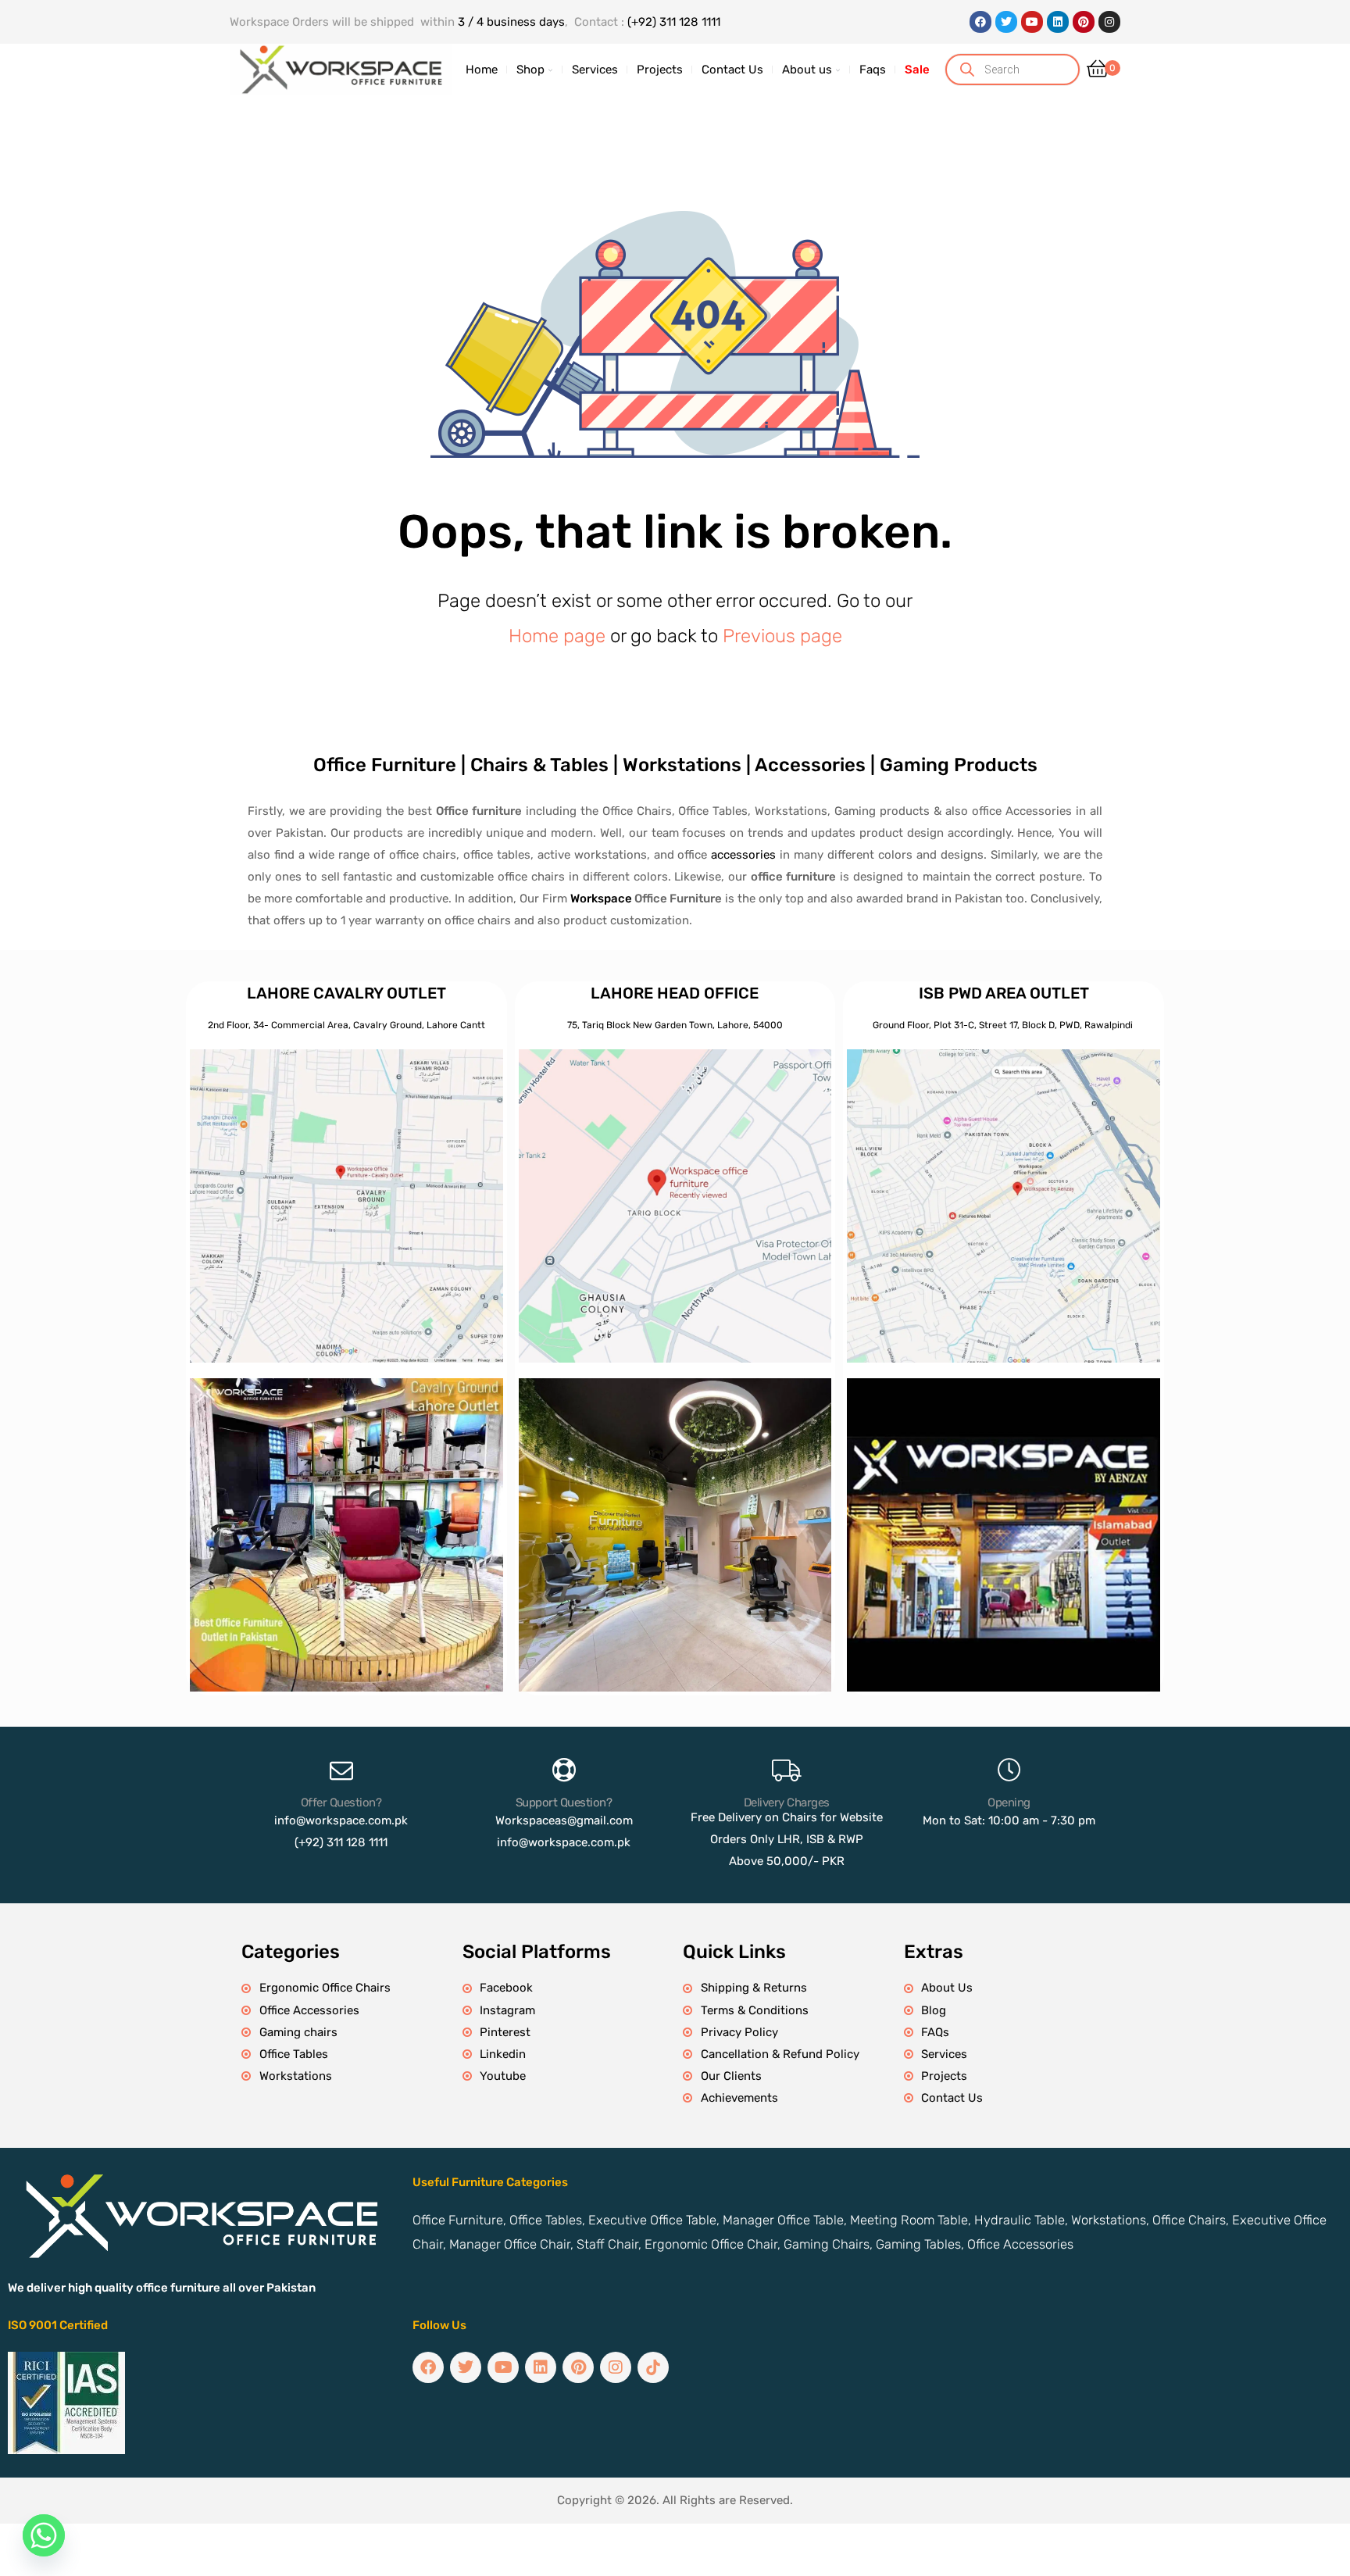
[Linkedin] (1058, 22)
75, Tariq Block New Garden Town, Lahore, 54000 (675, 1025)
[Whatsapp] (44, 2535)
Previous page (782, 636)
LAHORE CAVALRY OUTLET (346, 993)
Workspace (601, 899)
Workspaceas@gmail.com (564, 1820)
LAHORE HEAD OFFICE (675, 993)
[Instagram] (1109, 22)
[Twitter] (1006, 22)
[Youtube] (1032, 22)
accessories (743, 855)
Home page (557, 636)
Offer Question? (341, 1802)
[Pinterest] (1084, 22)
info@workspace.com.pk (341, 1820)
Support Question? (564, 1802)
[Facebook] (980, 22)
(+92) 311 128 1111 (674, 22)
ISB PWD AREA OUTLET (1004, 993)
